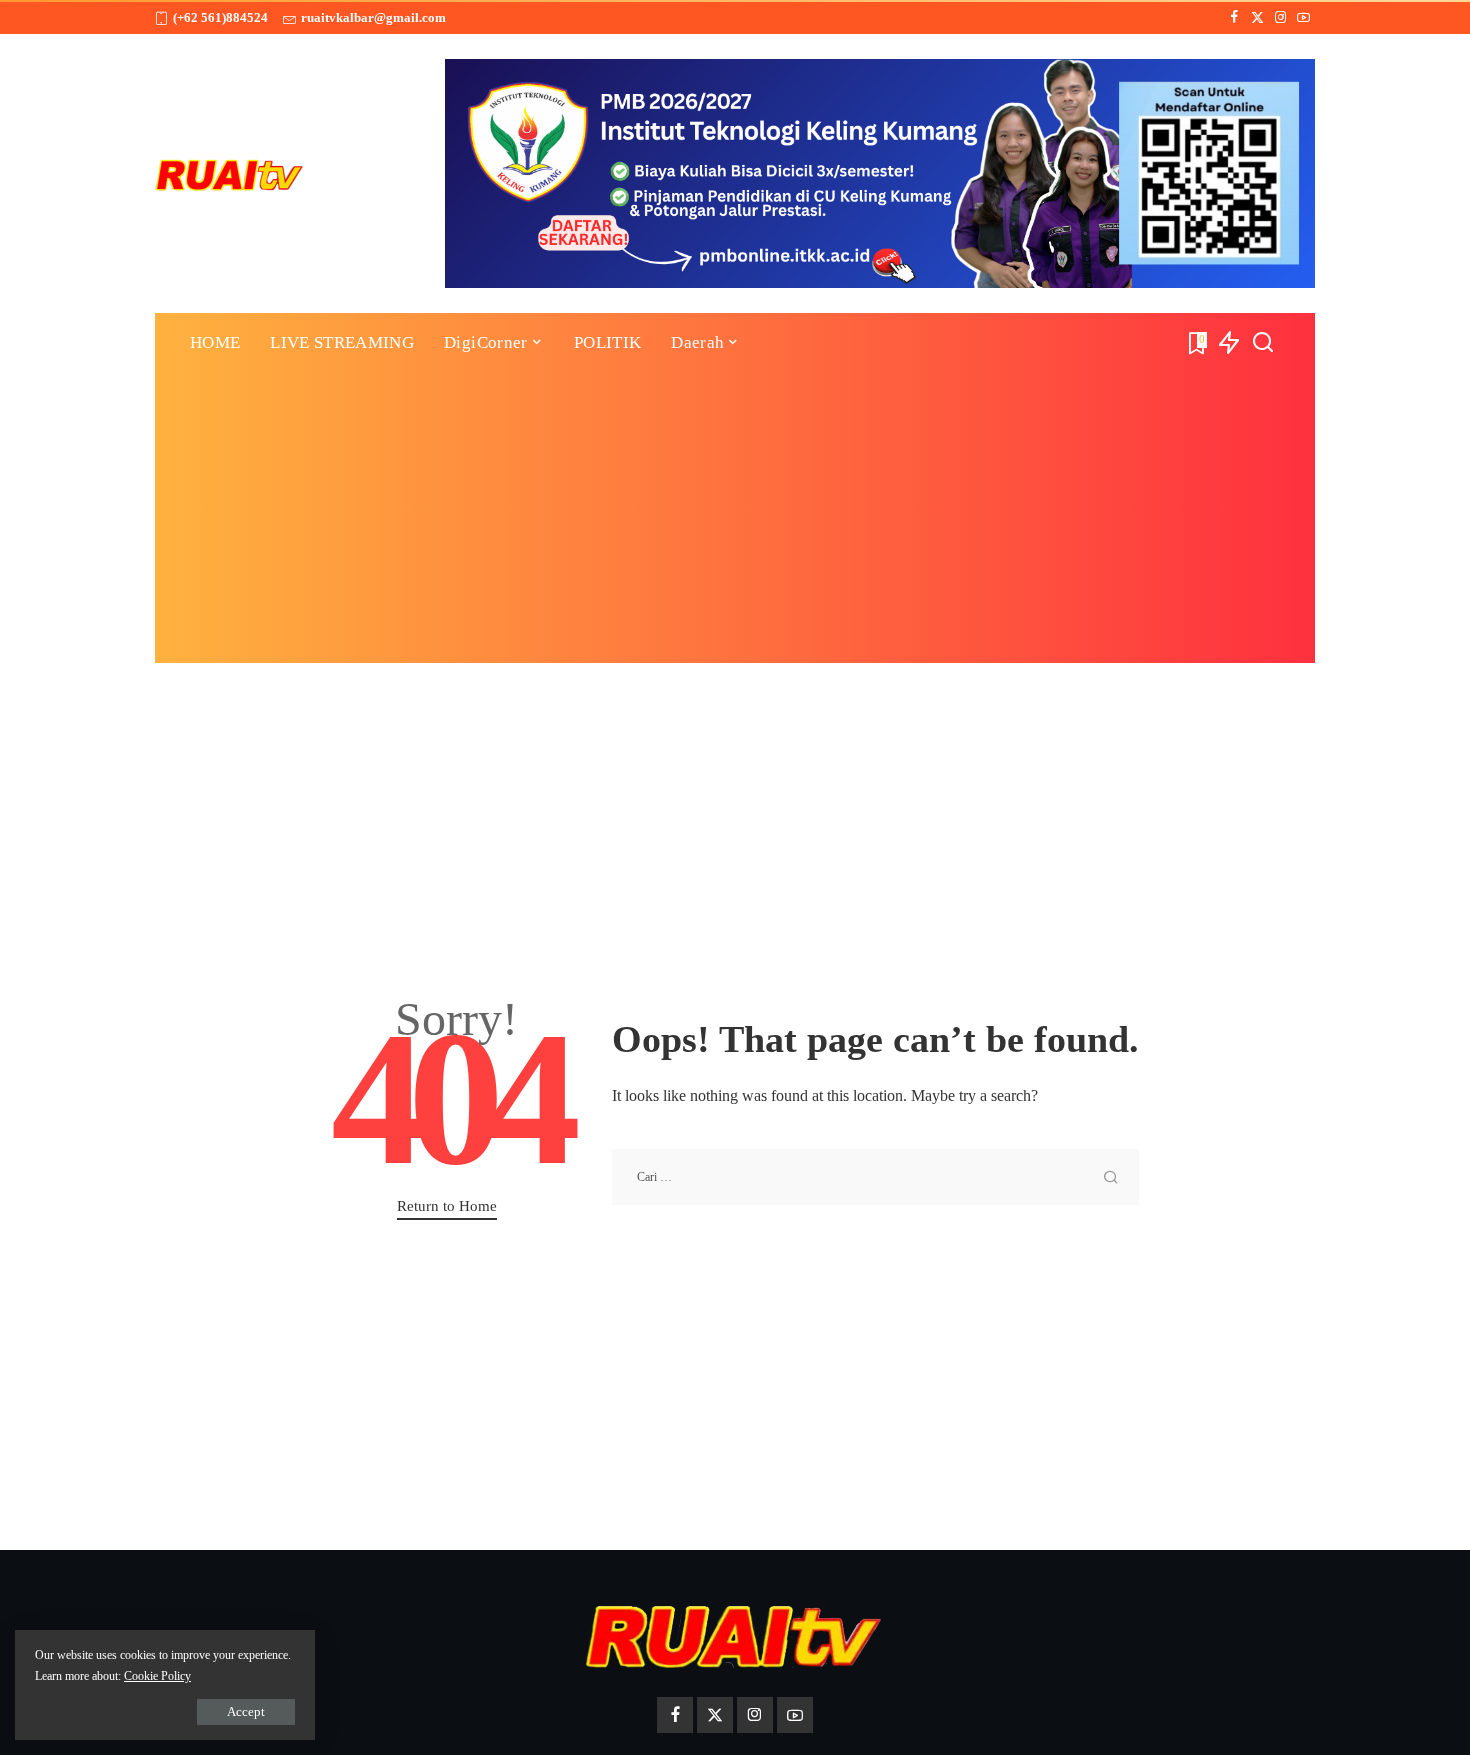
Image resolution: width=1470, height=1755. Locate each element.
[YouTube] (1303, 18)
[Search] (1263, 343)
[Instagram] (1280, 18)
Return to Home (447, 1206)
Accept (246, 1711)
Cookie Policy (157, 1676)
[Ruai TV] (230, 173)
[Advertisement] (735, 523)
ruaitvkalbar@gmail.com (373, 17)
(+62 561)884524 (220, 17)
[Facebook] (1234, 18)
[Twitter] (1257, 18)
